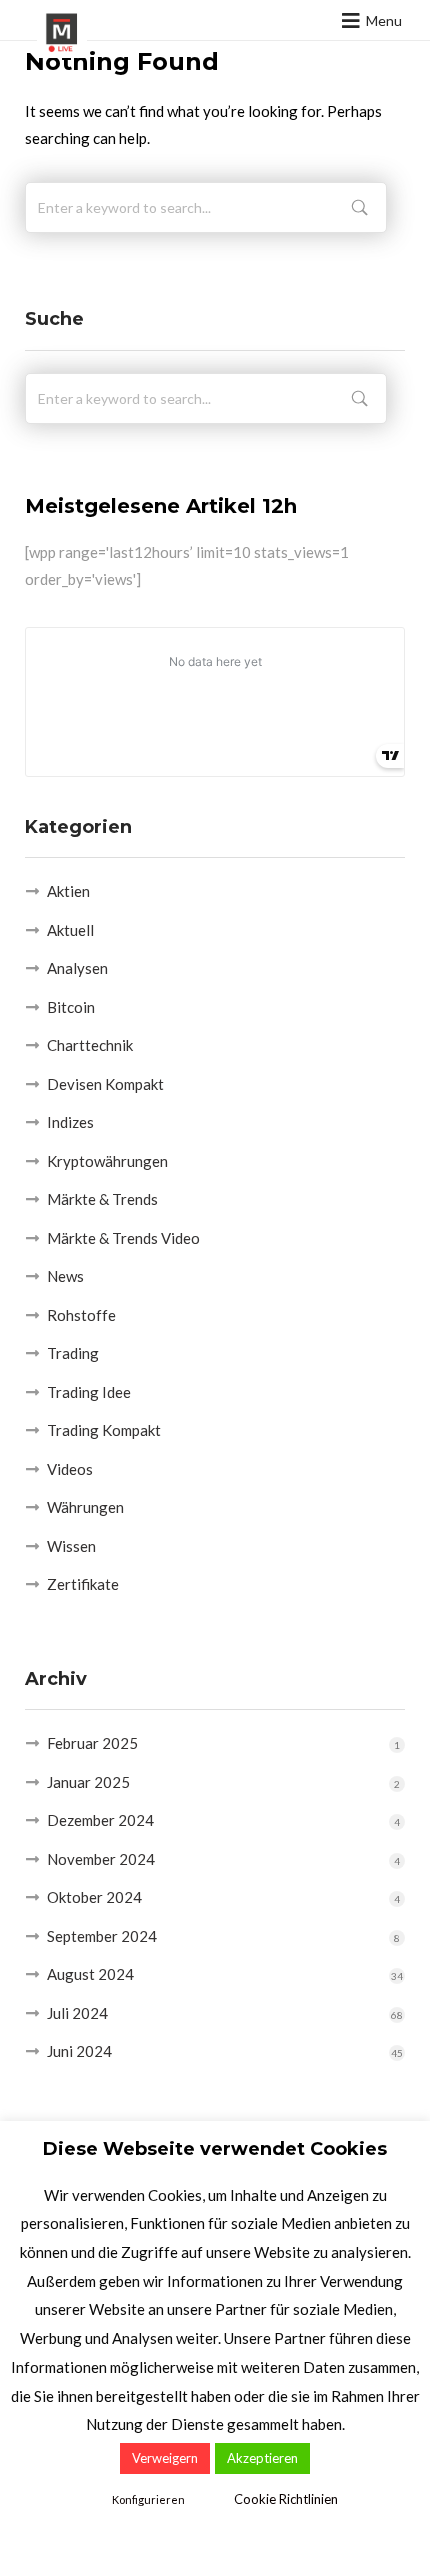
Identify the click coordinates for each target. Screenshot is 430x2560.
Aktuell (70, 930)
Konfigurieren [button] (148, 2499)
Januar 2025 (88, 1782)
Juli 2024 (77, 2013)
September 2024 (102, 1936)
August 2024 (90, 1974)
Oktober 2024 (94, 1897)
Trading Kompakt (104, 1430)
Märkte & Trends (102, 1199)
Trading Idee (89, 1392)
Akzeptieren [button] (262, 2458)
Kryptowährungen (107, 1161)
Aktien (68, 891)
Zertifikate (83, 1584)
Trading (73, 1353)
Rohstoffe (81, 1315)
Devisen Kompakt (105, 1084)
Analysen (77, 968)
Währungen (85, 1507)
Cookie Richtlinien (286, 2499)
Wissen (71, 1546)
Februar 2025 (92, 1743)
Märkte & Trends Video (123, 1238)
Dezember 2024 (100, 1820)
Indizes (70, 1122)
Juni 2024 (79, 2051)
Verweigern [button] (165, 2458)
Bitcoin (71, 1007)
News (65, 1276)
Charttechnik (90, 1045)
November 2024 (101, 1859)
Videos (70, 1469)
